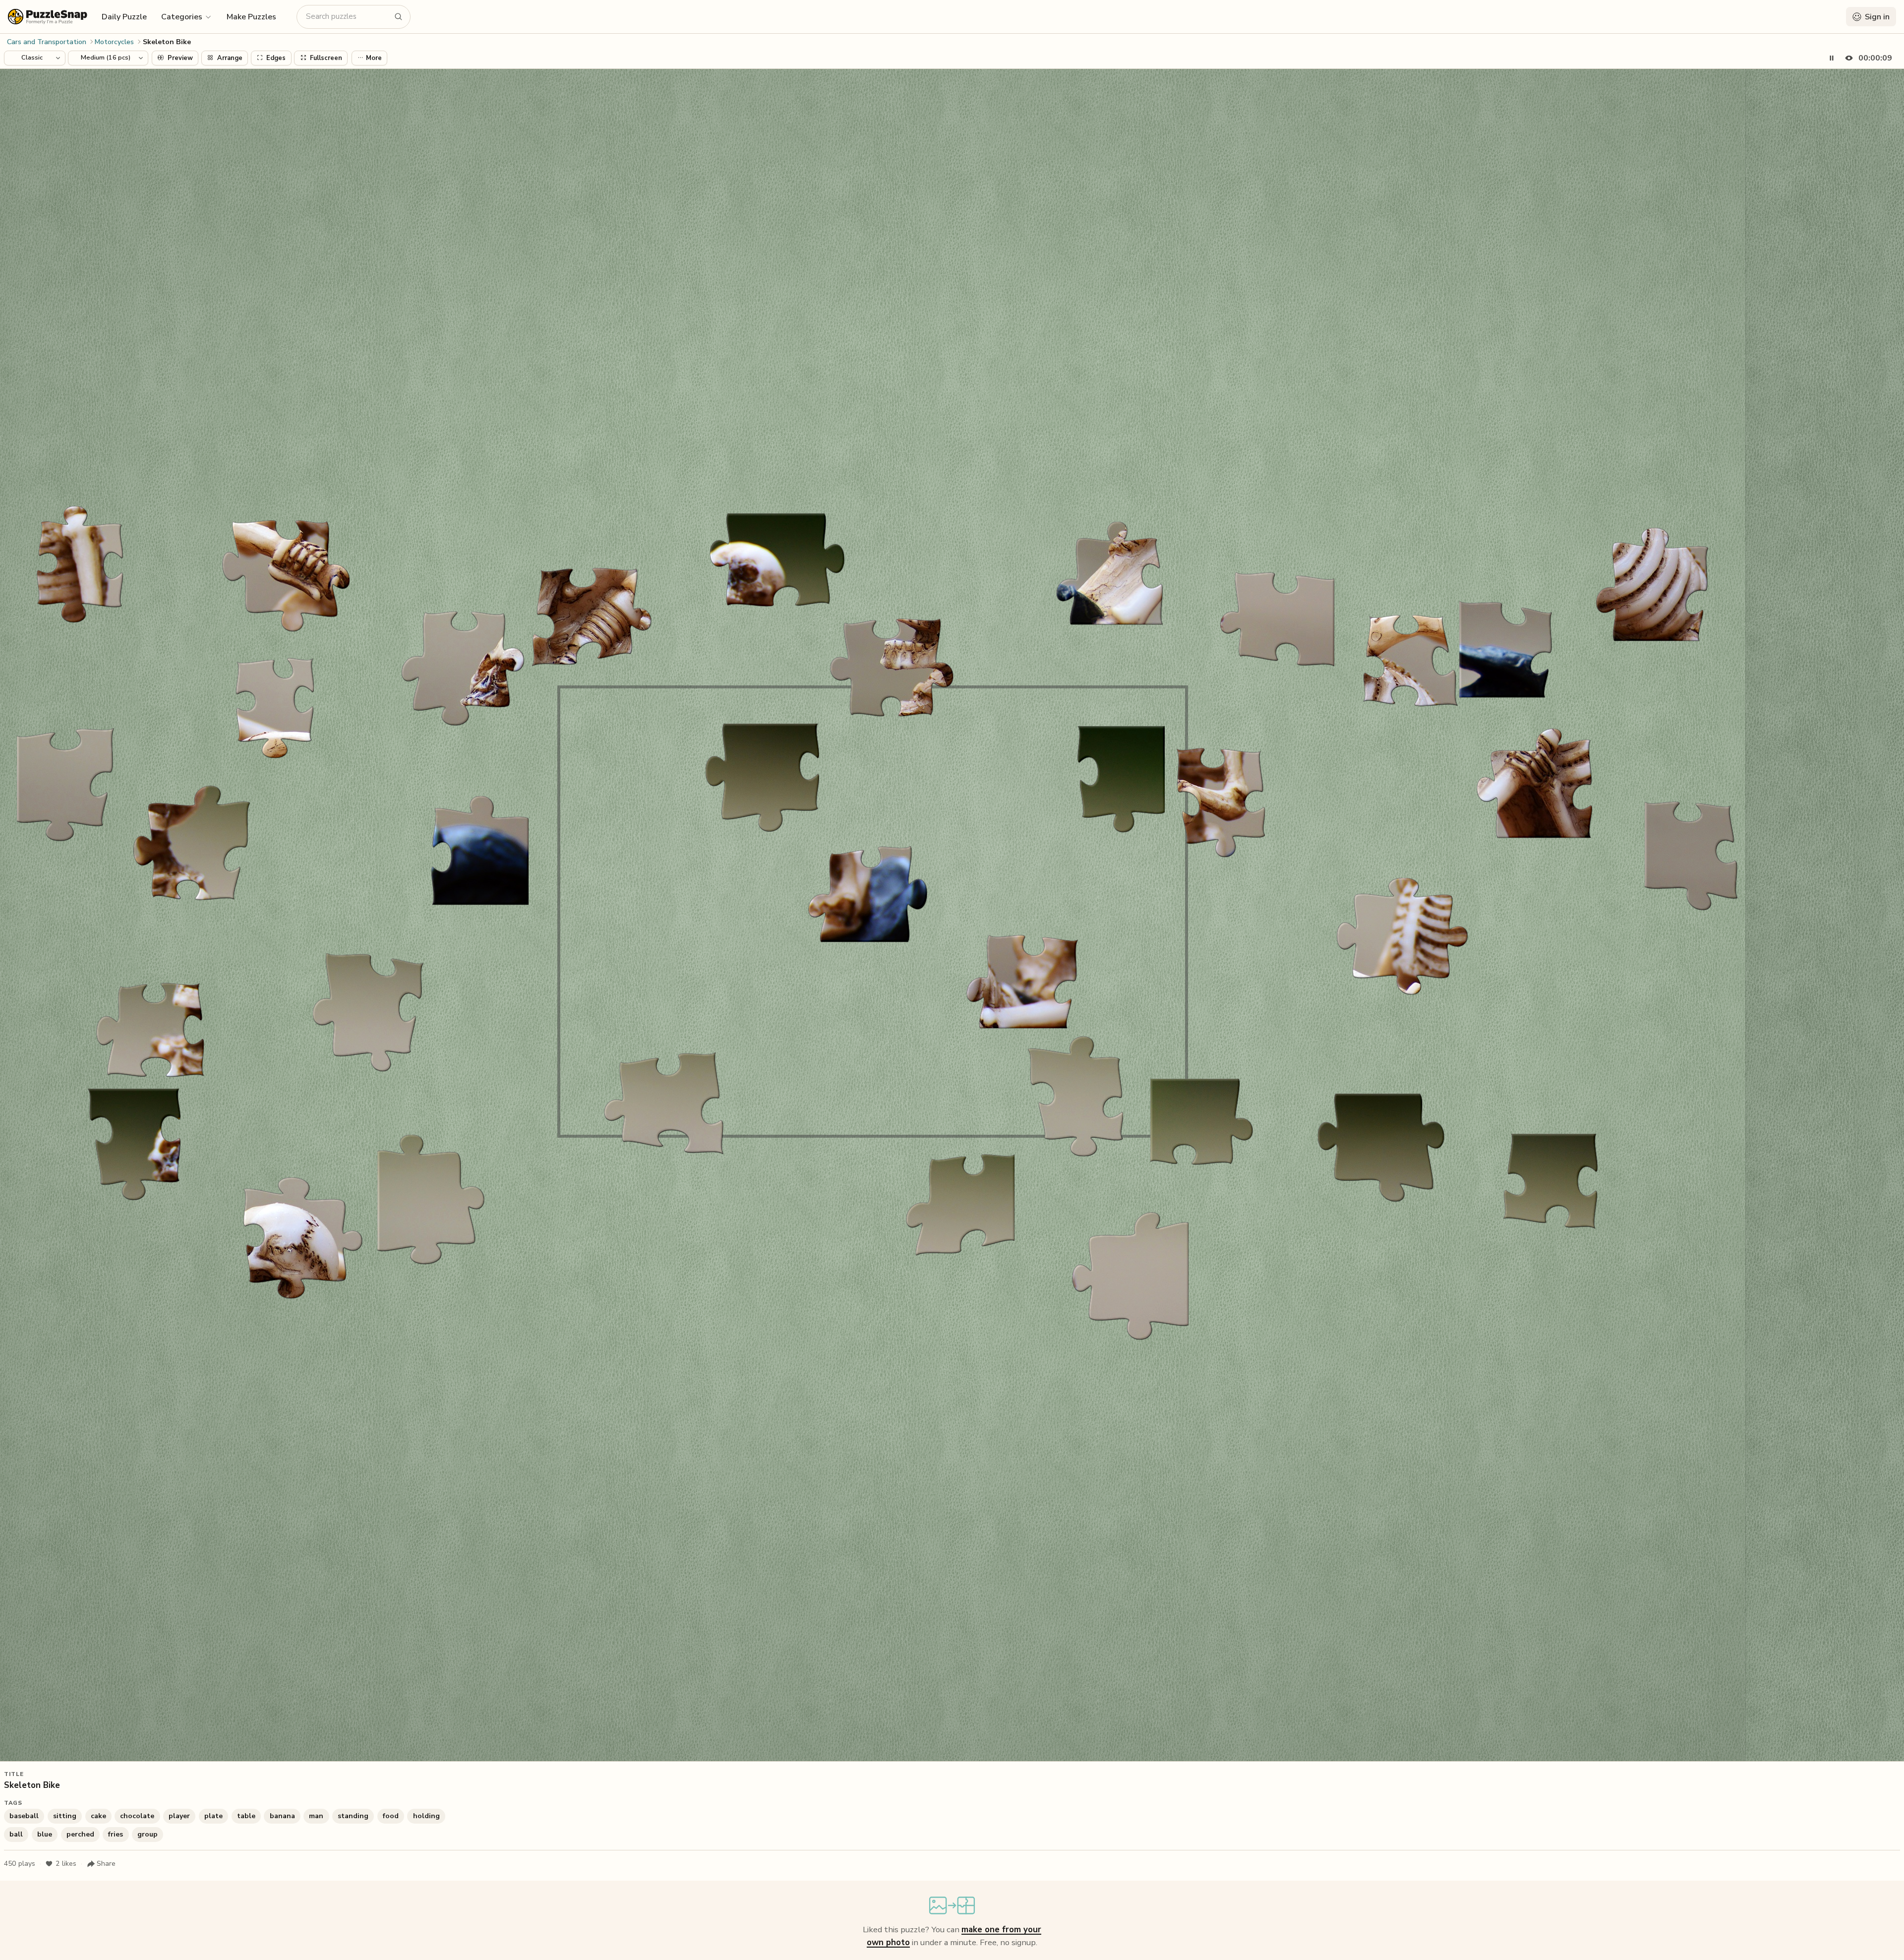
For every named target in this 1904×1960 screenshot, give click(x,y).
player (179, 1816)
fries (116, 1834)
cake (98, 1816)
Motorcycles (114, 42)
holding (426, 1816)
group (148, 1834)
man (316, 1816)
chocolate (137, 1816)
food (391, 1816)
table (246, 1816)
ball (16, 1834)
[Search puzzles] (399, 17)
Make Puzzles (251, 17)
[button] (187, 16)
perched (80, 1834)
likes (66, 1864)
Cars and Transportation (47, 42)
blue (45, 1834)
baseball (24, 1816)
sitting (65, 1816)
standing (353, 1816)
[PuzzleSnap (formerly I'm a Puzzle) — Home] (48, 17)
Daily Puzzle (124, 17)
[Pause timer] (1832, 58)
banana (282, 1816)
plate (213, 1816)
